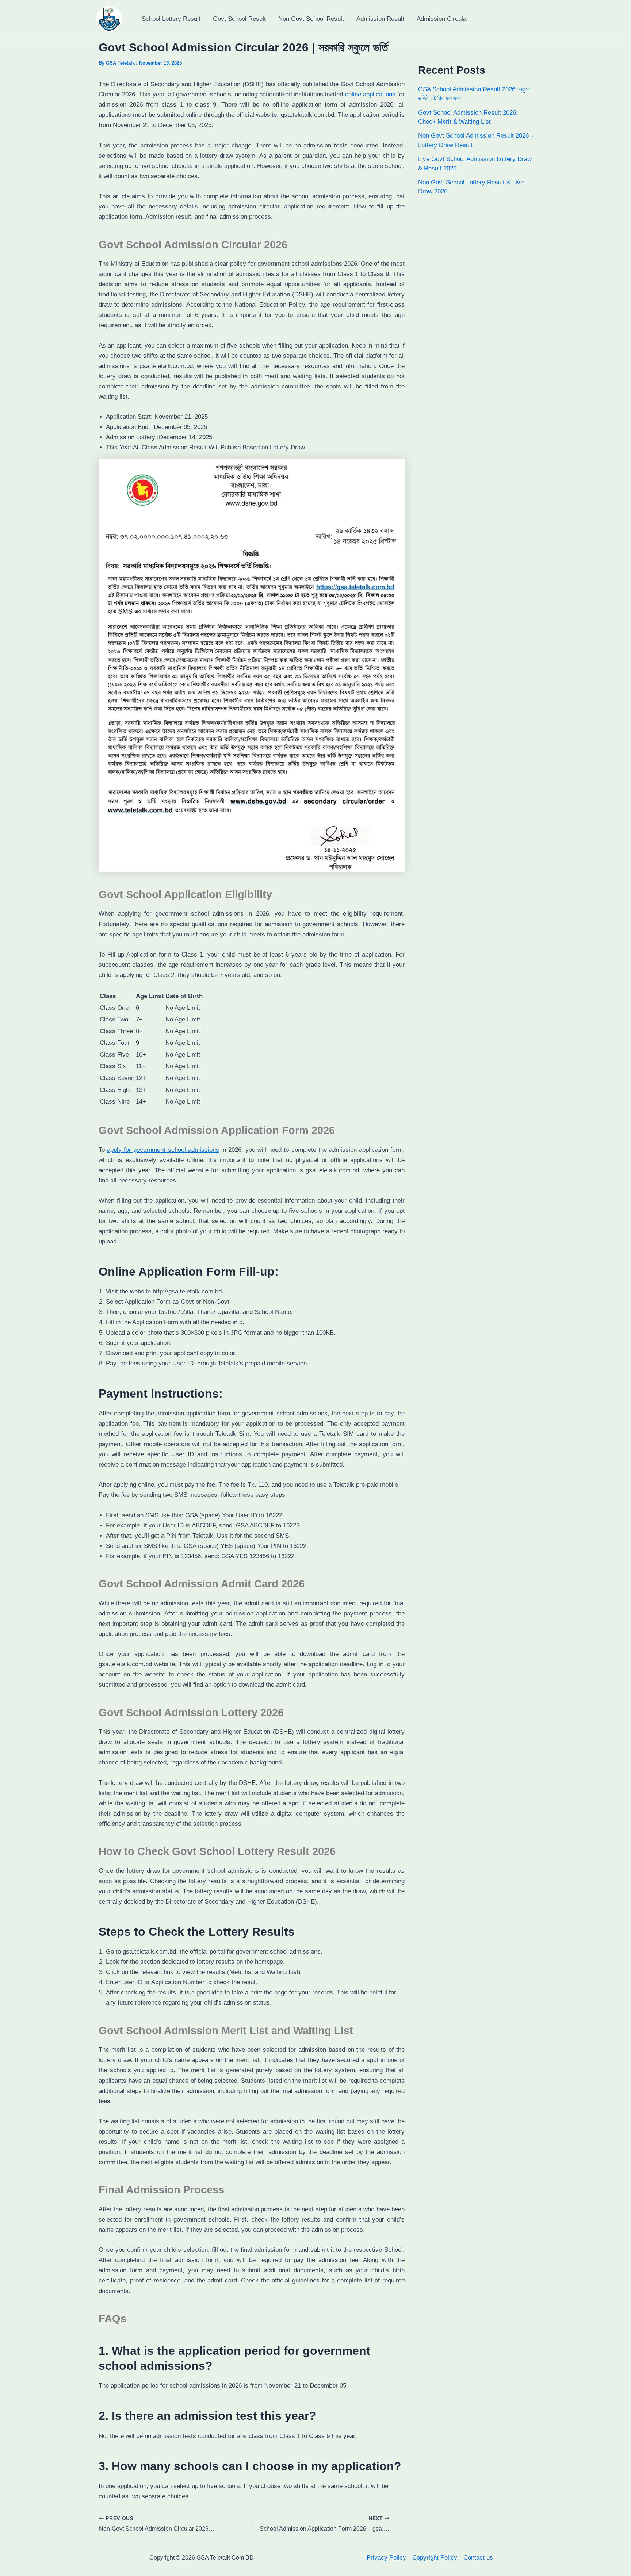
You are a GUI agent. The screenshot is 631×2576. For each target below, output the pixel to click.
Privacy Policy (386, 2558)
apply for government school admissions (163, 1150)
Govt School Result (239, 19)
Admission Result (380, 19)
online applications (370, 94)
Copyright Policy (435, 2558)
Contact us (478, 2558)
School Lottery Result (171, 19)
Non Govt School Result (311, 19)
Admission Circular (443, 19)
